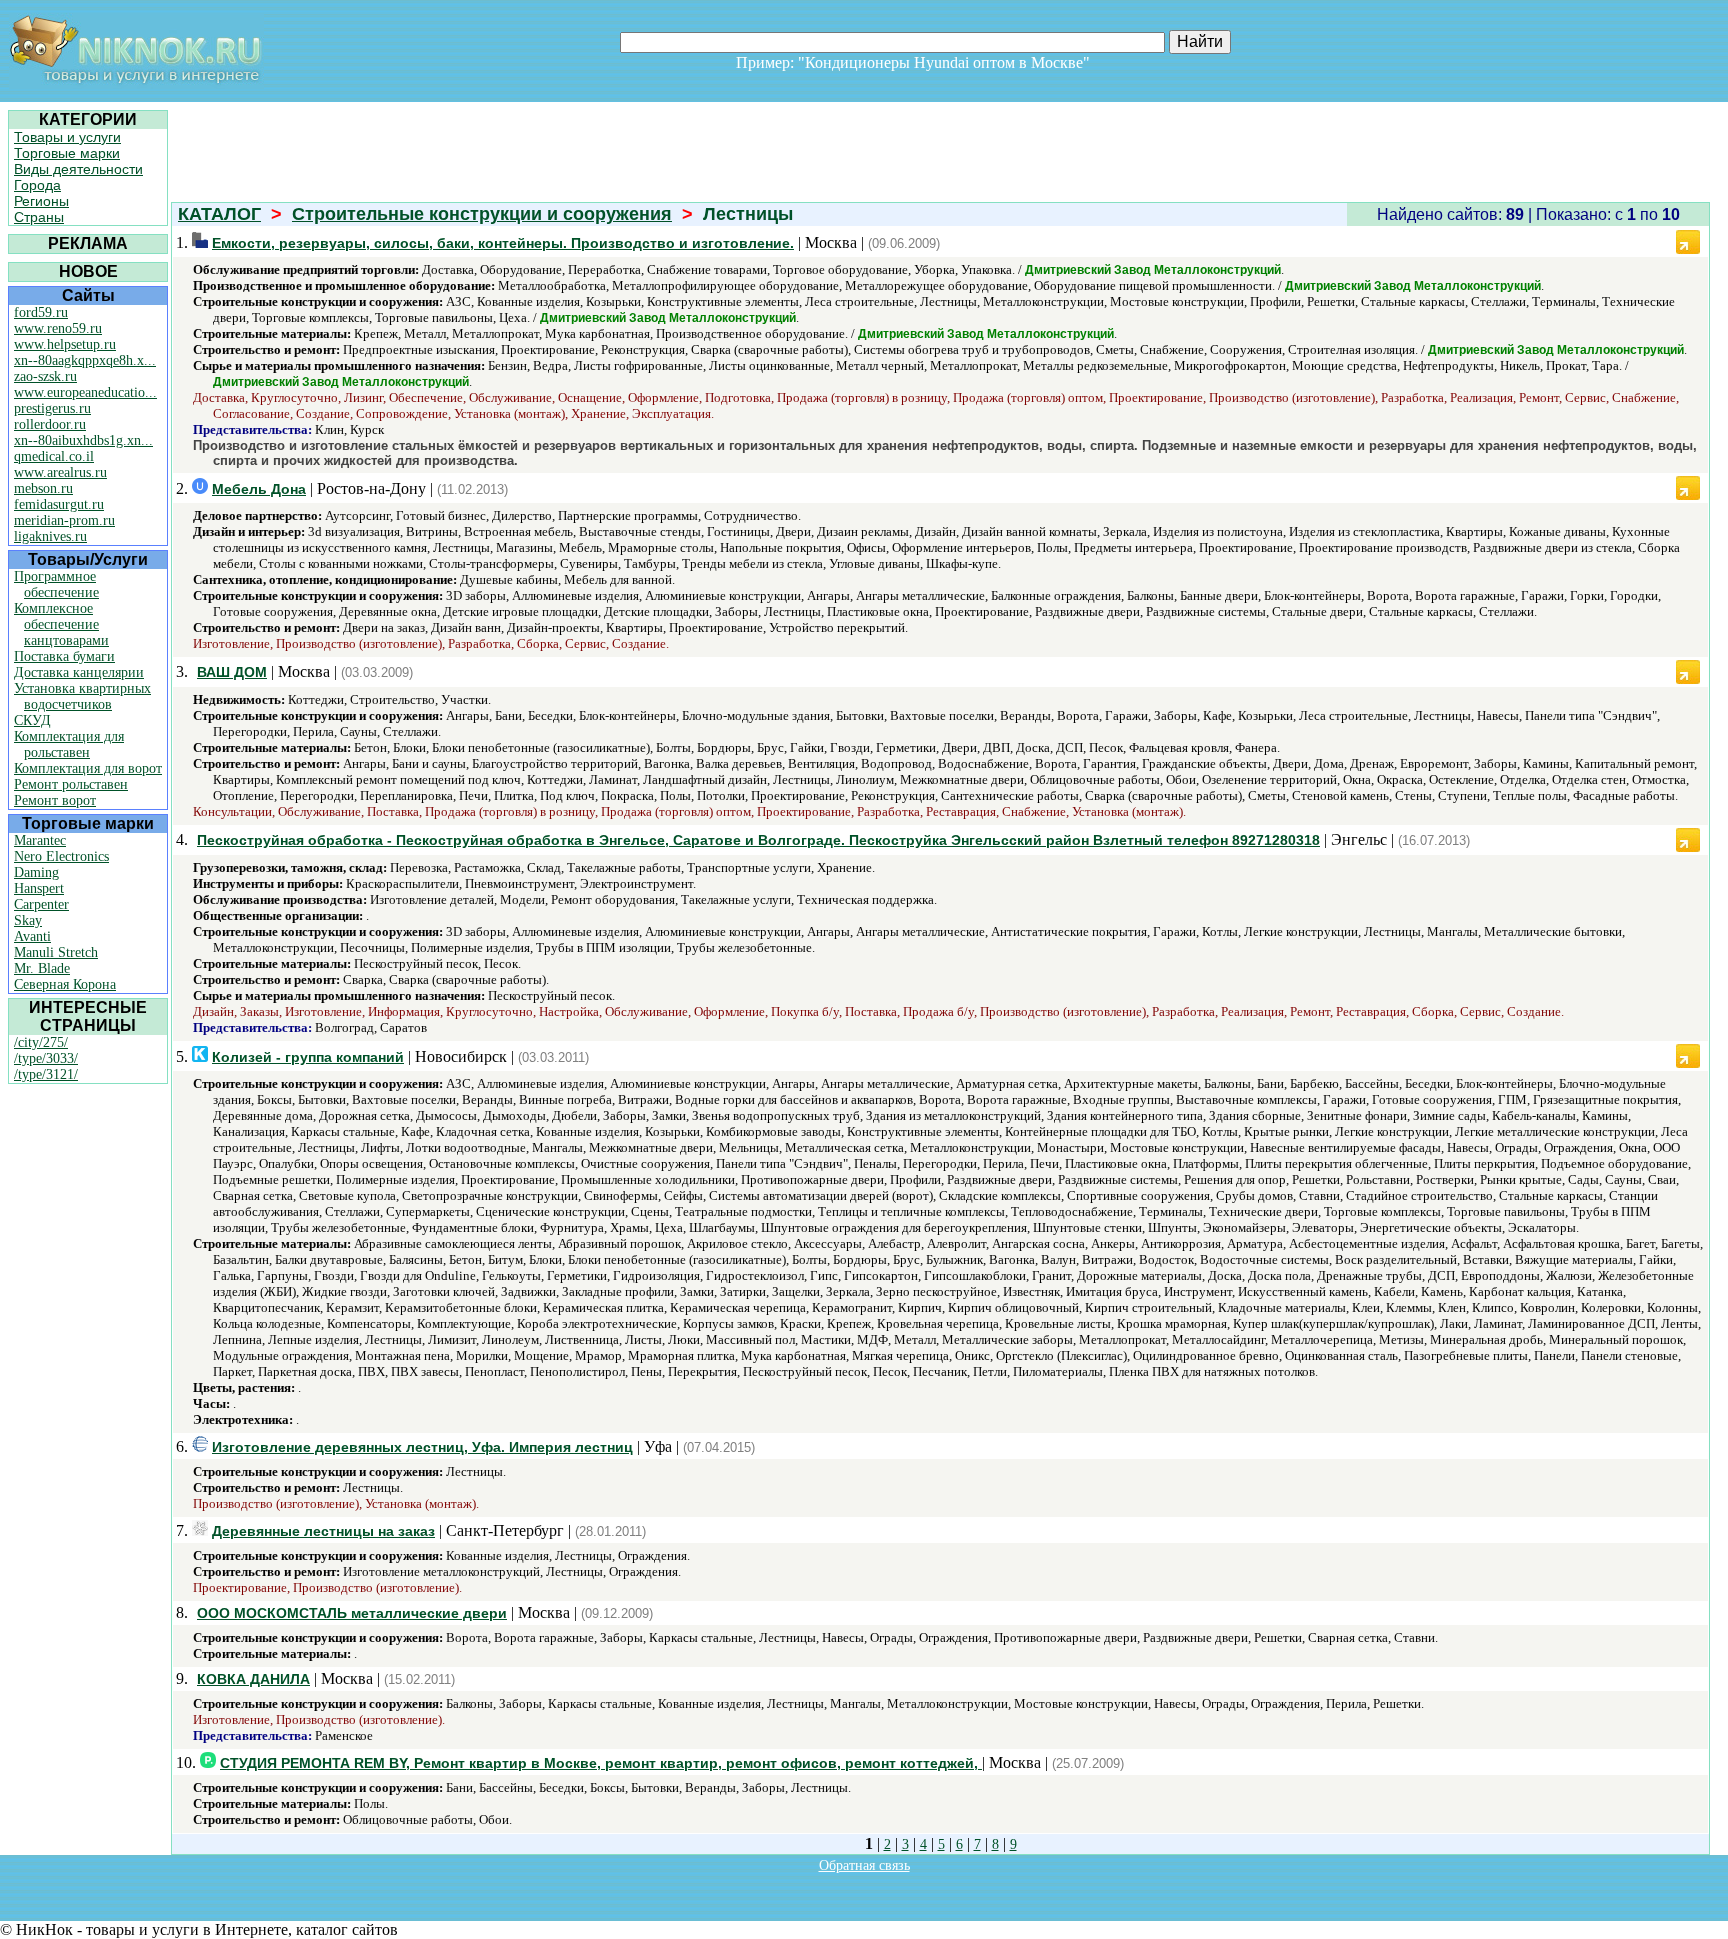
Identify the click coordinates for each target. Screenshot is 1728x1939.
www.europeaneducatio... (85, 392)
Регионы (41, 201)
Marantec (40, 840)
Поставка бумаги (64, 656)
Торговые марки (67, 153)
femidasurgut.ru (59, 504)
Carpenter (41, 904)
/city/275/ (41, 1042)
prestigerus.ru (52, 408)
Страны (39, 217)
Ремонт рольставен (71, 784)
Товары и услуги (67, 137)
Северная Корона (65, 984)
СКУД (32, 720)
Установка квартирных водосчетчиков (82, 696)
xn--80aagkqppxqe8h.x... (85, 360)
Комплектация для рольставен (69, 744)
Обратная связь (864, 1865)
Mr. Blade (42, 968)
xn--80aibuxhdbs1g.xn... (83, 440)
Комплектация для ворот (88, 768)
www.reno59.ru (58, 328)
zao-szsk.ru (45, 376)
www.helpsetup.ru (65, 344)
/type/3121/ (46, 1074)
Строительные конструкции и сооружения (482, 214)
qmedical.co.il (54, 456)
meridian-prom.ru (64, 520)
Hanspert (39, 888)
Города (37, 185)
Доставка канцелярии (79, 672)
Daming (36, 872)
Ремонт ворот (55, 800)
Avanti (32, 936)
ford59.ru (41, 312)
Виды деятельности (78, 169)
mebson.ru (43, 488)
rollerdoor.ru (50, 424)
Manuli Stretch (56, 952)
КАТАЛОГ (219, 214)
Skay (28, 920)
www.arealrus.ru (60, 472)
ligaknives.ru (50, 536)
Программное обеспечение (56, 584)
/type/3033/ (46, 1058)
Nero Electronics (61, 856)
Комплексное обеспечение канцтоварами (61, 624)
